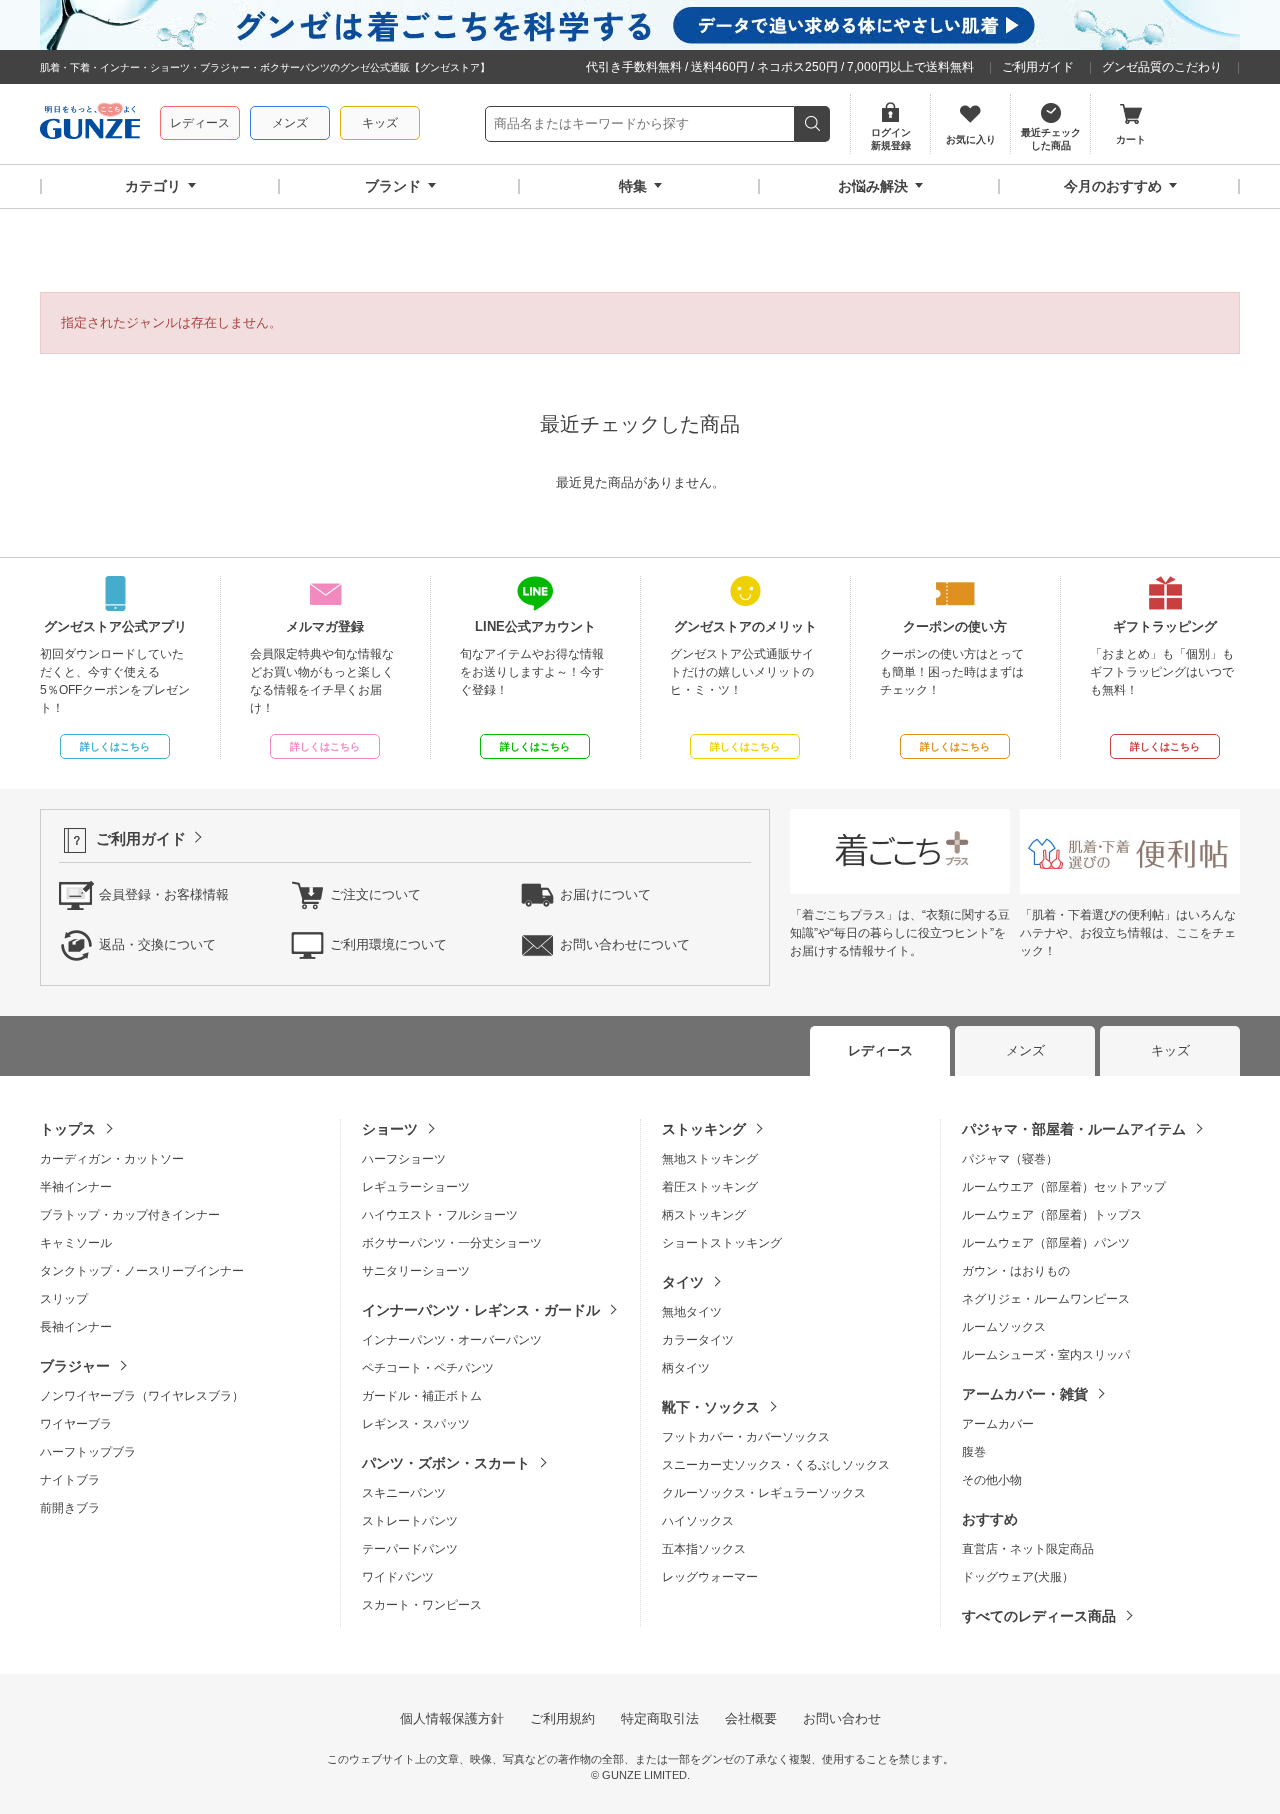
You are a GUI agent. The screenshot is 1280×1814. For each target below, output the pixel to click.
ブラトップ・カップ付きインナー (130, 1215)
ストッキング (704, 1129)
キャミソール (76, 1243)
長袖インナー (76, 1327)
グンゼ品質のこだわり (1162, 67)
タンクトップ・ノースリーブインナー (142, 1271)
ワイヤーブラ (76, 1424)
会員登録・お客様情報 (164, 894)
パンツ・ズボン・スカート (446, 1463)
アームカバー (998, 1424)
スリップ (64, 1299)
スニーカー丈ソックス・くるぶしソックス (776, 1465)
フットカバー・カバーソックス (746, 1437)
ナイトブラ (70, 1480)
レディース (200, 123)
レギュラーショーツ (416, 1187)
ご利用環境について (388, 944)
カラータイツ (698, 1340)
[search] (812, 124)
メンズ (290, 123)
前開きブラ (70, 1508)
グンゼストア (90, 124)
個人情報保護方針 (452, 1718)
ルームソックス (1004, 1327)
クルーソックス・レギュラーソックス (764, 1493)
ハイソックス (698, 1521)
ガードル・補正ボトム (422, 1396)
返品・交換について (157, 944)
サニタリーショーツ (416, 1271)
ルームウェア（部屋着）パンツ (1046, 1243)
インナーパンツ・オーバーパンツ (452, 1340)
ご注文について (375, 894)
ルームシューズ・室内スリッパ (1046, 1355)
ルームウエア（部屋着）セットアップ (1064, 1187)
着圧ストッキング (710, 1187)
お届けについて (605, 894)
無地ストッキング (710, 1159)
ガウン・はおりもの (1016, 1271)
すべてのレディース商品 (1039, 1616)
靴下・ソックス (711, 1407)
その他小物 (992, 1480)
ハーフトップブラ (88, 1452)
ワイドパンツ (398, 1577)
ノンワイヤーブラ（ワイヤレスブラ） (142, 1396)
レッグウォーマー (710, 1577)
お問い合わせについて (625, 944)
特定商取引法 (660, 1718)
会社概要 (751, 1718)
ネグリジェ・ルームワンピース (1046, 1299)
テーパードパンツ (410, 1549)
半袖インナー (76, 1187)
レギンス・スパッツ (416, 1424)
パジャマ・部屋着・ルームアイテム (1074, 1129)
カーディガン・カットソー (112, 1159)
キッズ (380, 123)
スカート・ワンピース (422, 1605)
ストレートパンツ (410, 1521)
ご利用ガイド (1038, 67)
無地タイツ (692, 1312)
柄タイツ (686, 1368)
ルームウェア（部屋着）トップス (1052, 1215)
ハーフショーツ (404, 1159)
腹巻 (974, 1452)
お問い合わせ (842, 1718)
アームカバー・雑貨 (1025, 1394)
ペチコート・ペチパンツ (428, 1368)
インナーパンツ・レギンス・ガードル (481, 1310)
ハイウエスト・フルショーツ (440, 1215)
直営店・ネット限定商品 (1028, 1549)
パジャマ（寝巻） (1010, 1159)
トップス (68, 1129)
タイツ (683, 1282)
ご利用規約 (562, 1718)
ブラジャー (75, 1366)
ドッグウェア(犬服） (1018, 1577)
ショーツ (390, 1129)
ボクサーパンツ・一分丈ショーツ (452, 1243)
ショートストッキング (722, 1243)
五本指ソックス (704, 1549)
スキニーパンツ (404, 1493)
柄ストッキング (704, 1215)
